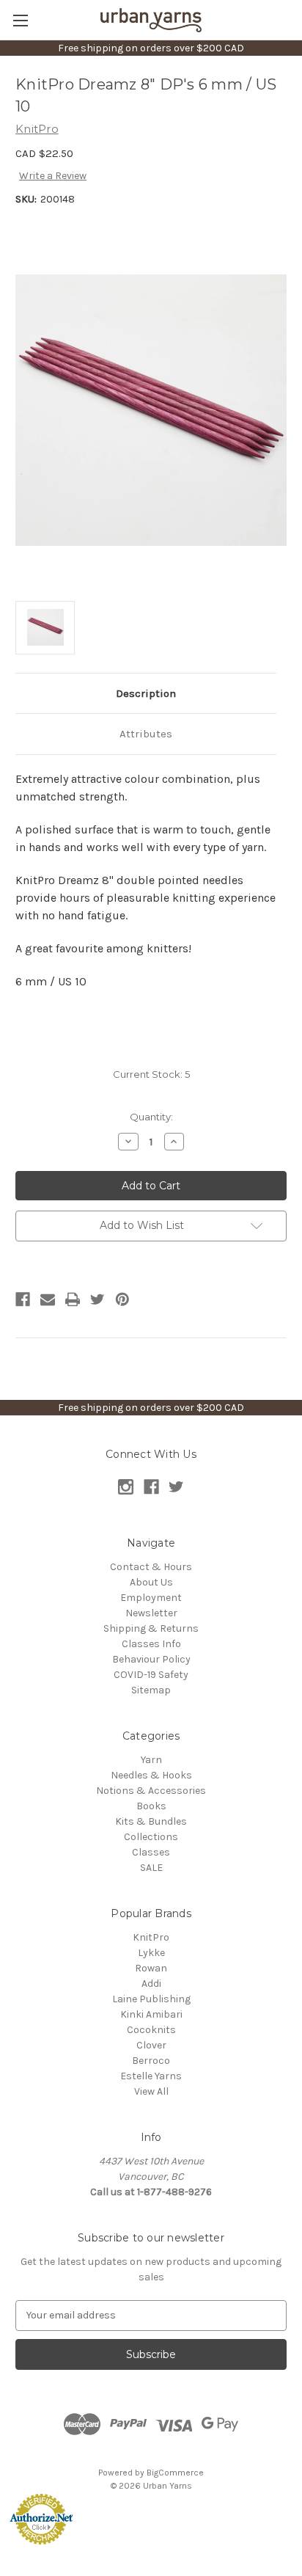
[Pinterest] (122, 1299)
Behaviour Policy (151, 1659)
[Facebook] (23, 1299)
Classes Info (151, 1644)
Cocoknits (151, 2030)
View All (151, 2091)
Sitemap (151, 1690)
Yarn (151, 1760)
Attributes (146, 734)
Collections (151, 1837)
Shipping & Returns (151, 1628)
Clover (151, 2045)
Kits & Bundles (151, 1821)
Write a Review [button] (53, 176)
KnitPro (151, 1937)
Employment (151, 1598)
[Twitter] (97, 1299)
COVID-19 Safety (151, 1675)
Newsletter (151, 1613)
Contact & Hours (151, 1567)
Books (151, 1806)
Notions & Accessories (151, 1791)
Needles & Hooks (151, 1775)
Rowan (151, 1968)
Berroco (151, 2061)
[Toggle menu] (20, 20)
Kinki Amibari (151, 2014)
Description (146, 693)
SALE (151, 1868)
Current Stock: (151, 1074)
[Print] (73, 1299)
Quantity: (151, 1117)
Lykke (151, 1953)
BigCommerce (175, 2473)
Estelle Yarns (151, 2076)
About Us (151, 1582)
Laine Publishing (151, 1999)
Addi (151, 1984)
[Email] (48, 1299)
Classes (151, 1852)
